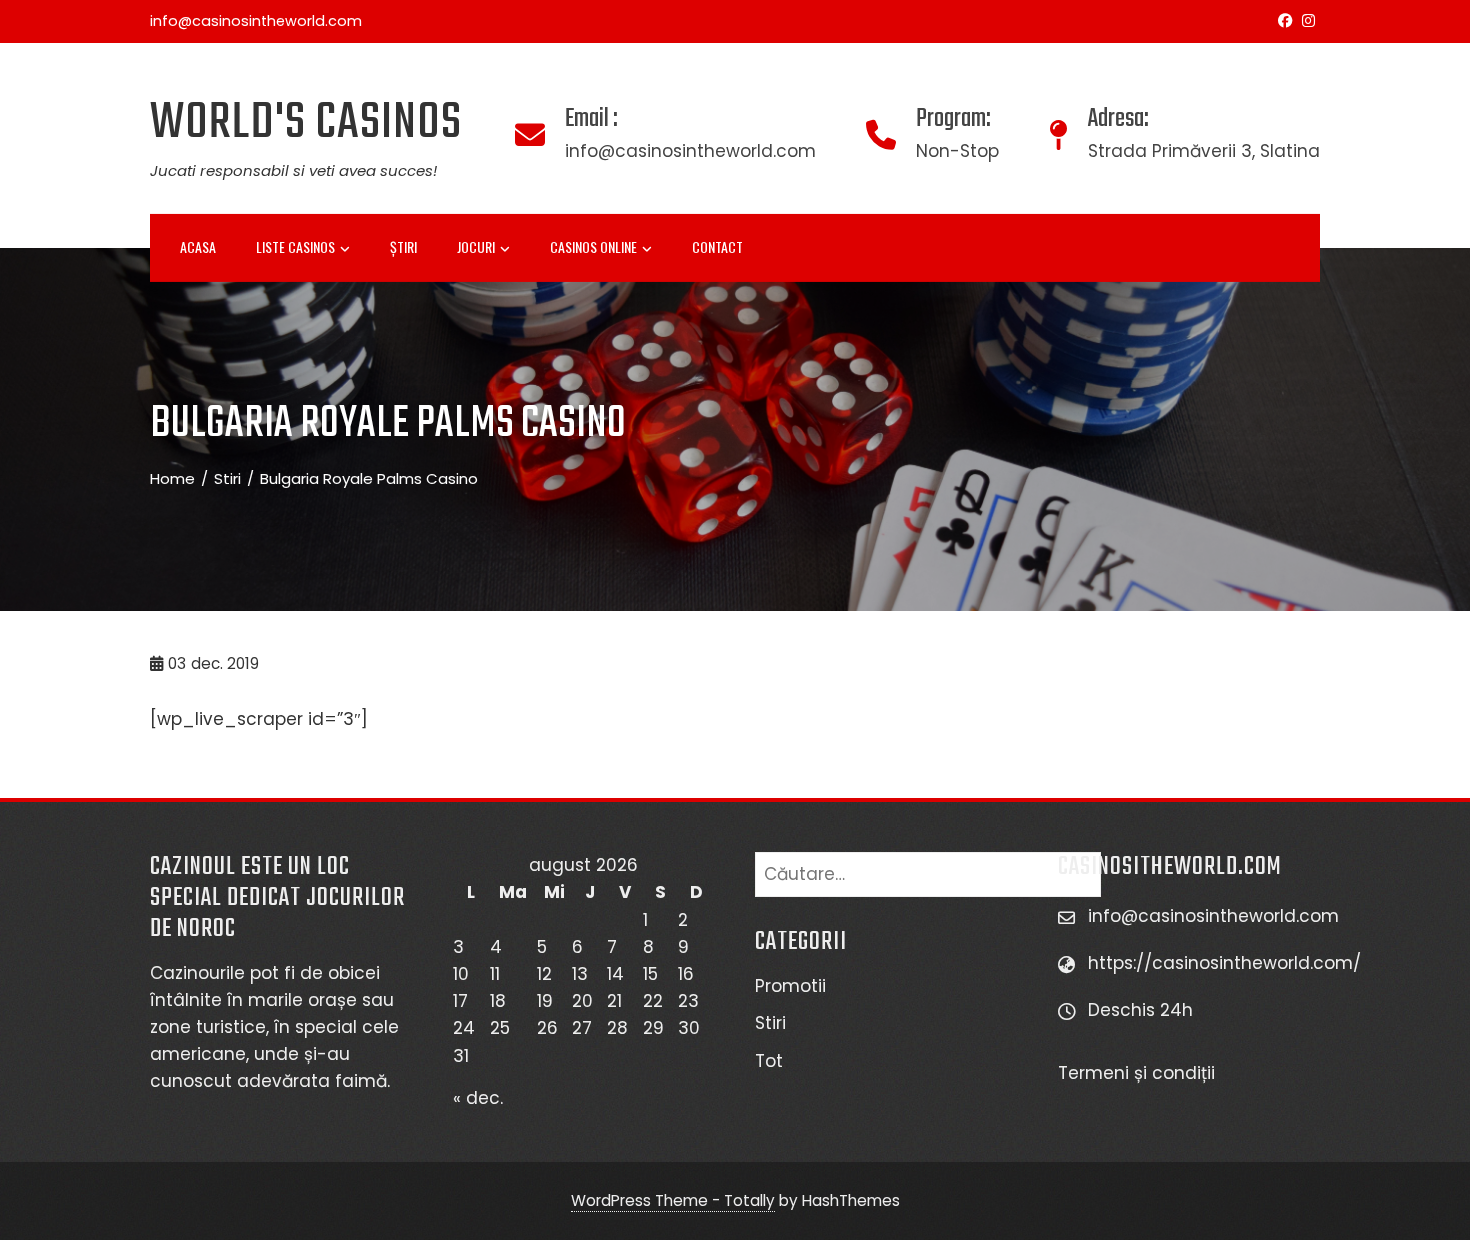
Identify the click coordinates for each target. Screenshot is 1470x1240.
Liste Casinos (295, 246)
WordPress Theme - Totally (673, 1200)
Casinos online (593, 246)
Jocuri (476, 246)
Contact (717, 246)
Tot (769, 1061)
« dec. (478, 1098)
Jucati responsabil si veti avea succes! (293, 170)
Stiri (770, 1023)
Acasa (198, 246)
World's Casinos (306, 123)
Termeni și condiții (1139, 1073)
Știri (403, 246)
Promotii (790, 986)
